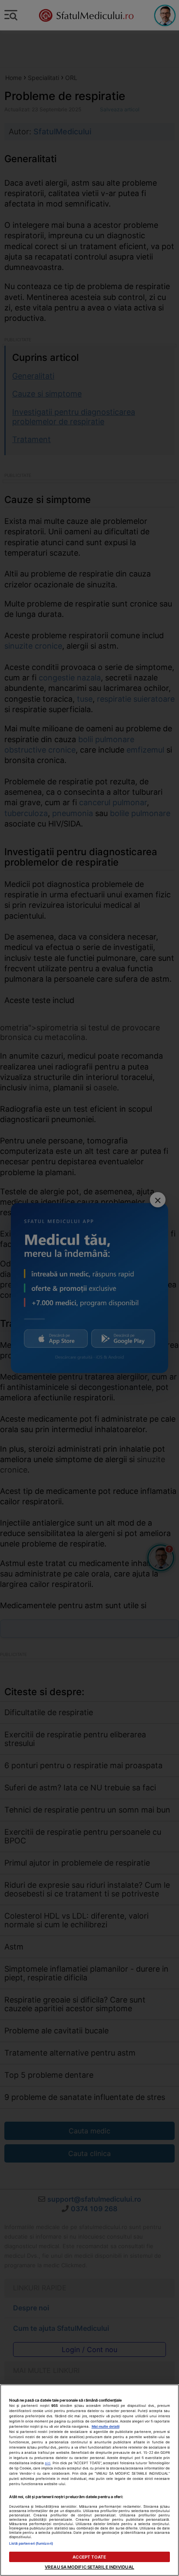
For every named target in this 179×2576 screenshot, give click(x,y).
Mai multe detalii (106, 2426)
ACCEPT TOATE (89, 2557)
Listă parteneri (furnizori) (31, 2543)
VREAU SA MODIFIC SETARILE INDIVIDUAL (89, 2567)
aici (48, 2463)
